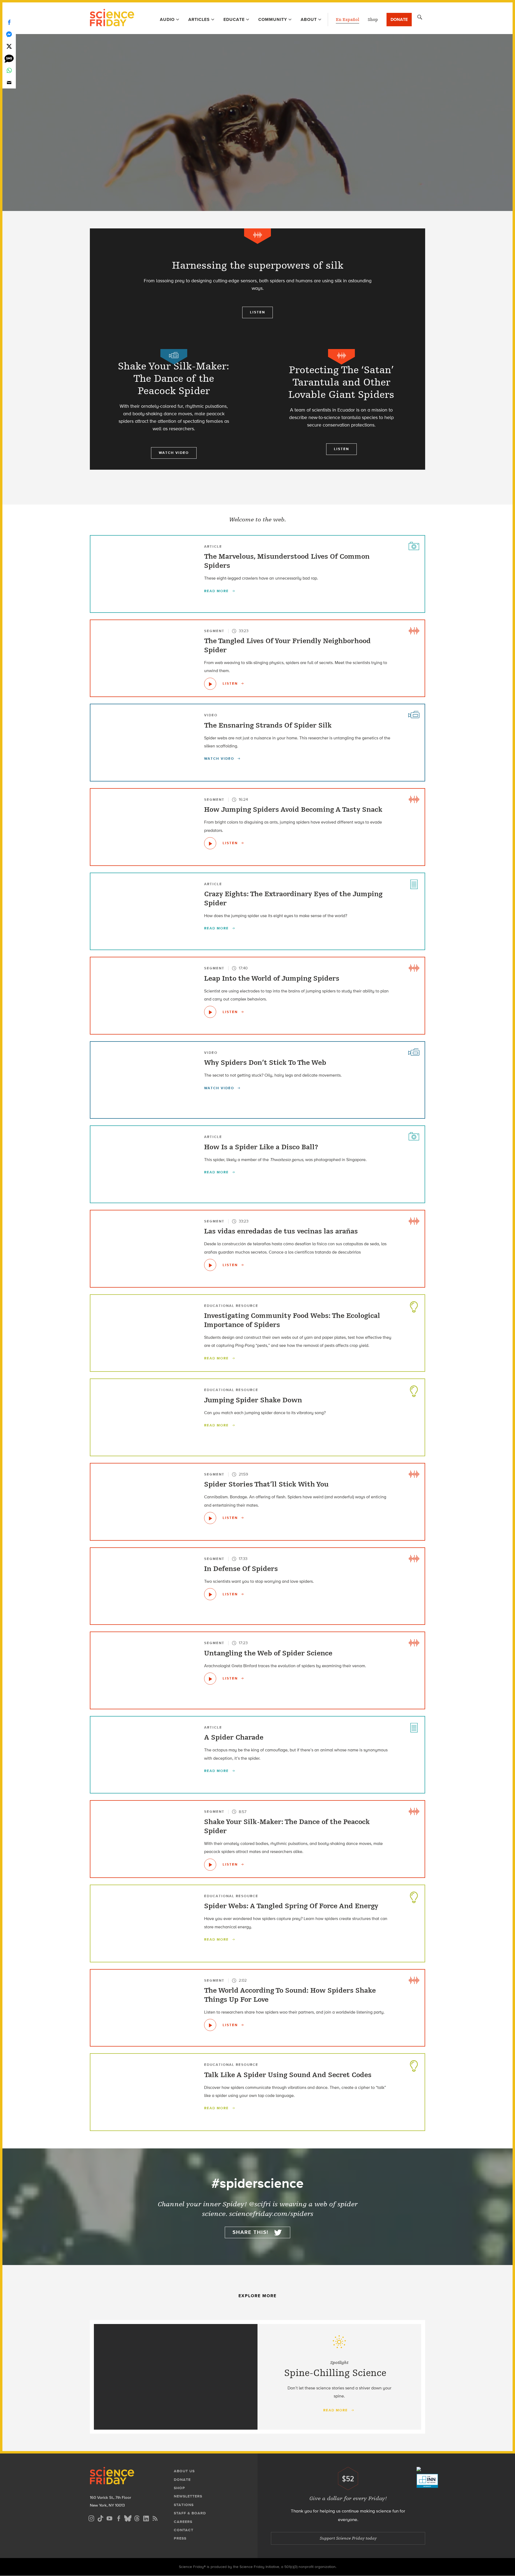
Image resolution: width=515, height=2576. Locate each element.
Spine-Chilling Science (335, 2373)
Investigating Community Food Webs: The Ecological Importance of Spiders (292, 1320)
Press (180, 2538)
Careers (183, 2522)
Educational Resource (231, 1306)
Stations (184, 2505)
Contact (184, 2530)
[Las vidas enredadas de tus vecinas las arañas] (210, 1265)
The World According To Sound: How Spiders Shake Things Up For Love (290, 1995)
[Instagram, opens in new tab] (91, 2518)
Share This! (251, 2232)
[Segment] (257, 236)
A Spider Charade (234, 1737)
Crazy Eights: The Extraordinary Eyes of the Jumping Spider (293, 899)
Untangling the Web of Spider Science (268, 1653)
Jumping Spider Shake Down (253, 1400)
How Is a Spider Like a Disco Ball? (261, 1147)
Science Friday (112, 18)
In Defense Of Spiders (241, 1569)
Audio (167, 19)
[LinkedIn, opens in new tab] (146, 2518)
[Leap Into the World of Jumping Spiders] (210, 1012)
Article (213, 546)
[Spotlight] (257, 68)
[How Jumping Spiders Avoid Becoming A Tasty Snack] (210, 843)
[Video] (174, 357)
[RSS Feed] (155, 2518)
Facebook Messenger (9, 34)
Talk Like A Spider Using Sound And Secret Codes (288, 2075)
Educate (234, 19)
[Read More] (257, 289)
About (309, 19)
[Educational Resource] (414, 1306)
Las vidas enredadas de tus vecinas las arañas (281, 1231)
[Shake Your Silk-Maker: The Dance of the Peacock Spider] (210, 1865)
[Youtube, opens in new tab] (109, 2518)
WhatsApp (9, 70)
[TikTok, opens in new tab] (100, 2518)
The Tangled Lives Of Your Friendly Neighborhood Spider (287, 646)
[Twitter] (9, 46)
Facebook (9, 22)
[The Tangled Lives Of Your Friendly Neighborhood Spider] (210, 684)
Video (211, 715)
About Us (184, 2471)
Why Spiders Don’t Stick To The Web (265, 1063)
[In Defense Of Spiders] (210, 1594)
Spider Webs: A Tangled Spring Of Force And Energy (291, 1906)
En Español (347, 20)
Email (9, 82)
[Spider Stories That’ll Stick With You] (210, 1518)
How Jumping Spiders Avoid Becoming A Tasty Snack (293, 810)
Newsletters (188, 2496)
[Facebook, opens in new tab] (119, 2518)
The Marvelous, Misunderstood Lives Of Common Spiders (287, 561)
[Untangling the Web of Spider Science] (210, 1679)
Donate (399, 19)
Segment (214, 631)
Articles (199, 19)
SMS (9, 58)
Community (273, 19)
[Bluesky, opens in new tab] (128, 2518)
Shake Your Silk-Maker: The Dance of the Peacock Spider (287, 1826)
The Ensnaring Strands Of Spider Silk (268, 725)
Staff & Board (190, 2513)
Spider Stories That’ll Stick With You (266, 1484)
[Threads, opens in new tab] (137, 2518)
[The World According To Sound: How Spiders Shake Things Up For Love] (210, 2025)
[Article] (414, 546)
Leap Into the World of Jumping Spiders (272, 978)
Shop (373, 20)
